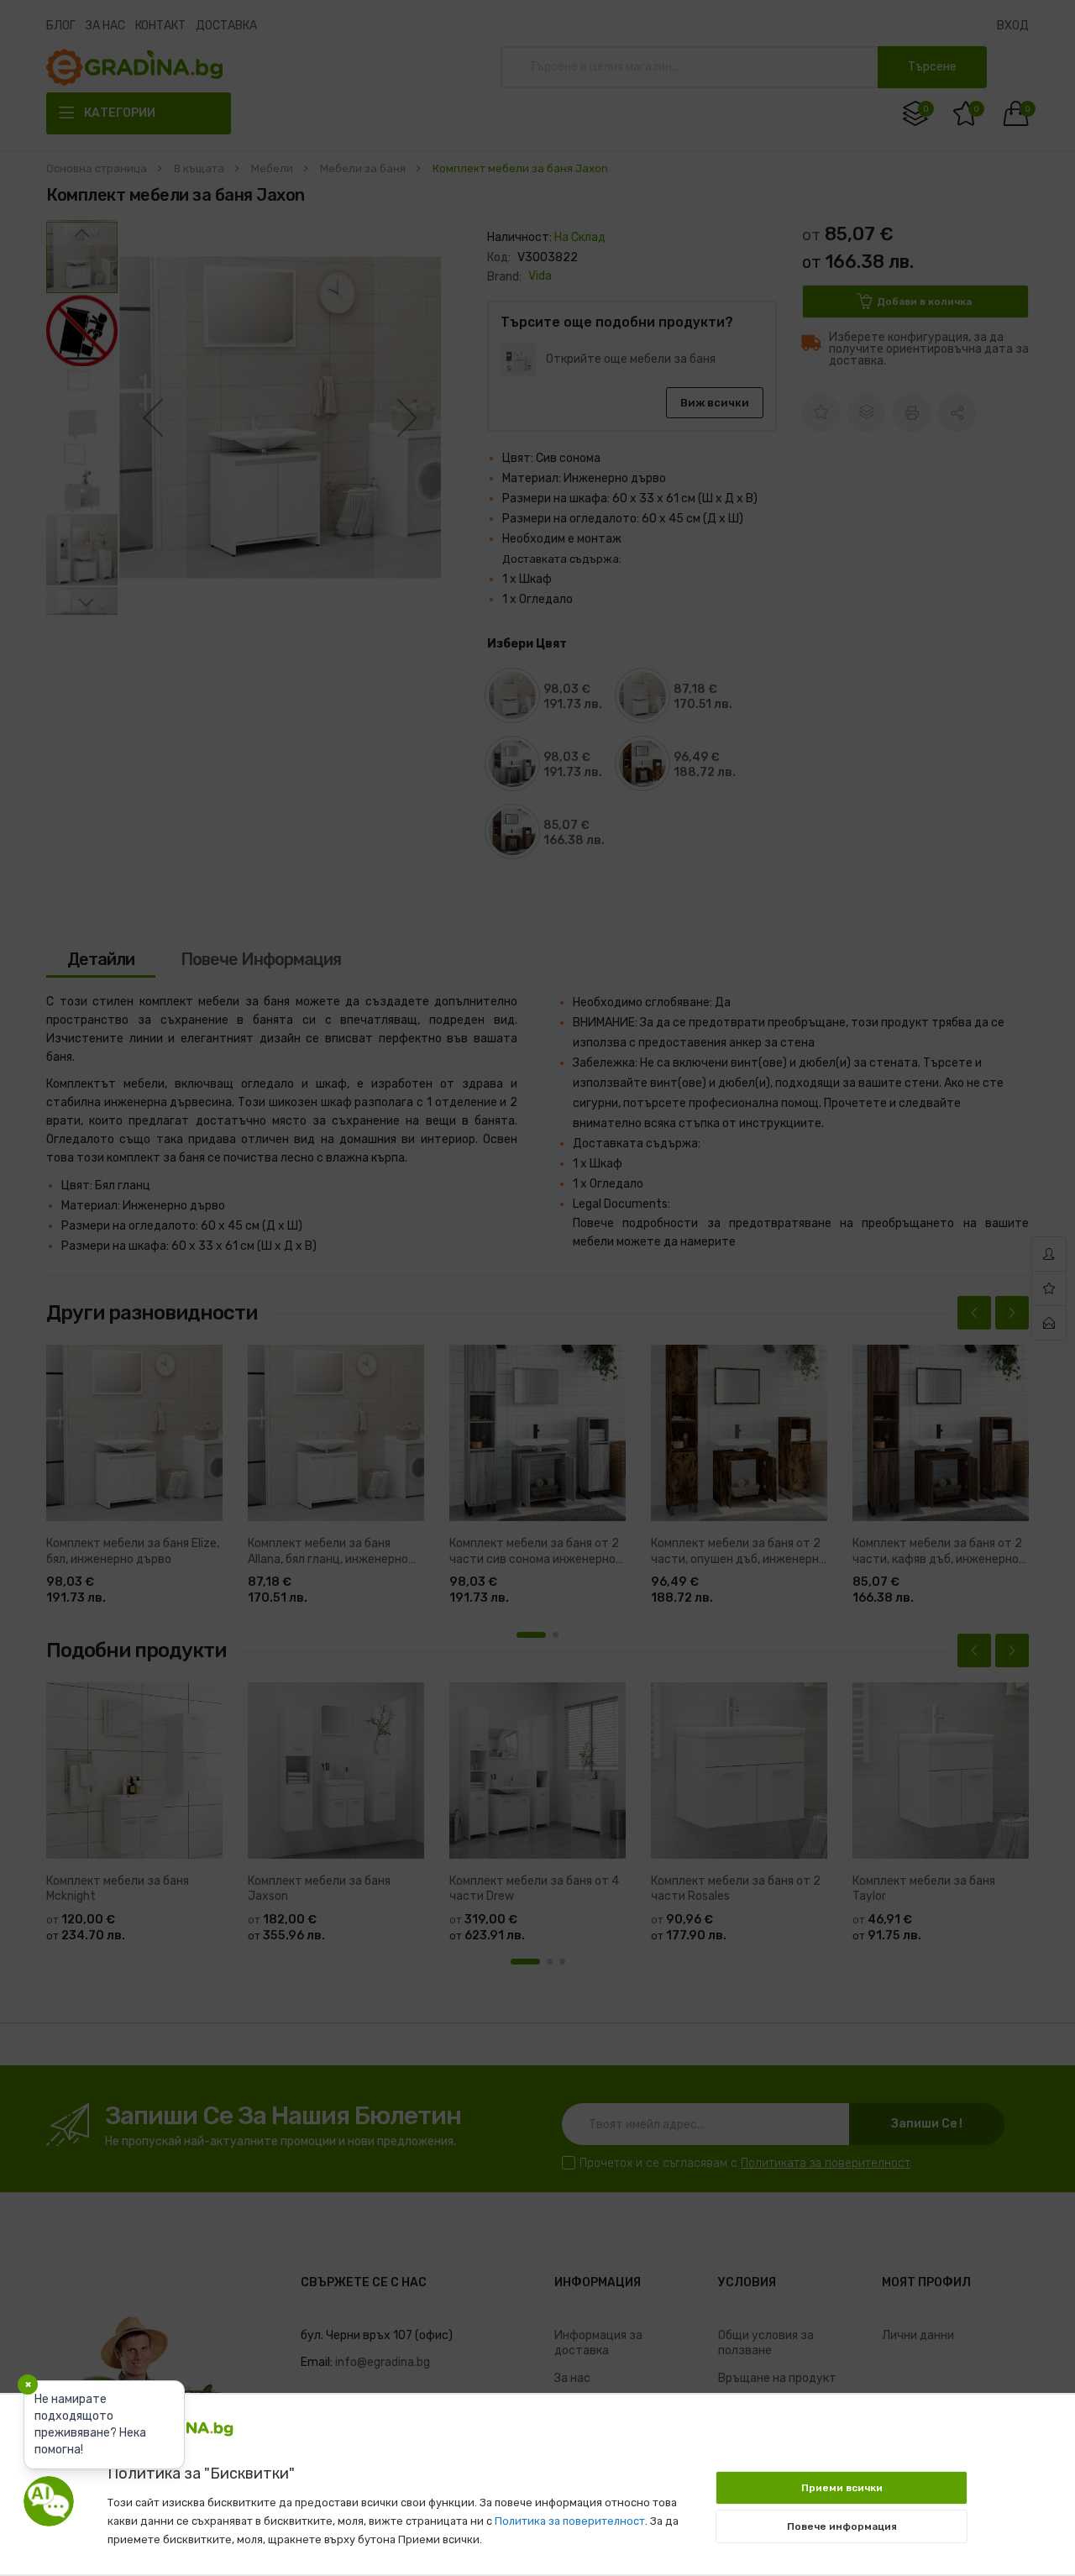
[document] (537, 2476)
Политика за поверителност (570, 2521)
